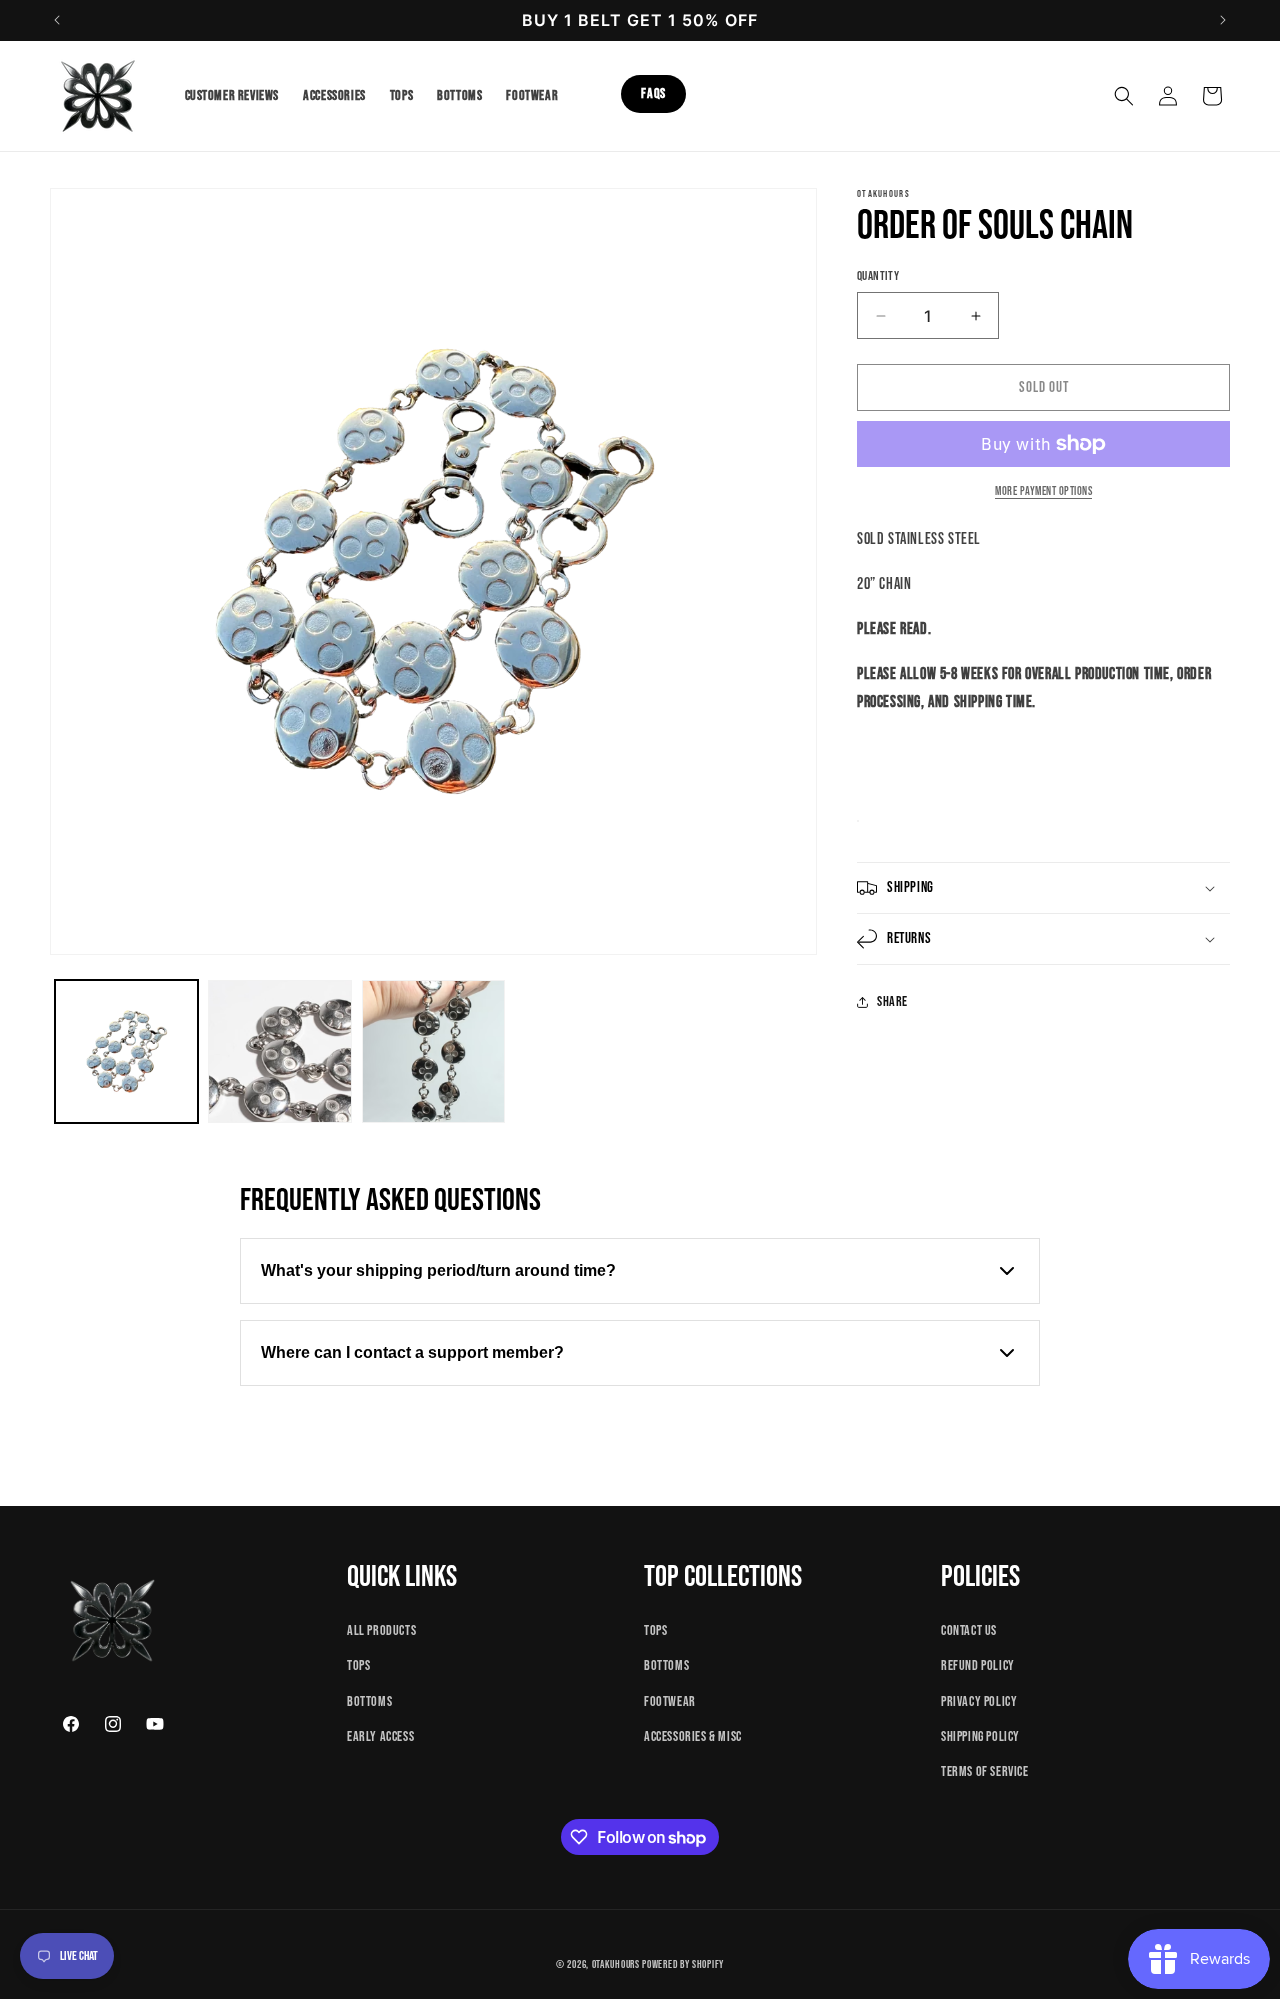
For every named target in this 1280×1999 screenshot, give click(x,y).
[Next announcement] (1223, 20)
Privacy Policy (979, 1700)
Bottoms (369, 1700)
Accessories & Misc (693, 1735)
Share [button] (892, 1001)
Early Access (380, 1735)
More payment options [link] (1043, 491)
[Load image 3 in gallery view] (433, 1051)
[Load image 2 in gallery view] (279, 1051)
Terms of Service (985, 1771)
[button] (1124, 96)
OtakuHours (616, 1964)
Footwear (670, 1700)
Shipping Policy (980, 1735)
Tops (358, 1665)
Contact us (969, 1630)
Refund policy (978, 1665)
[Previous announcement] (57, 20)
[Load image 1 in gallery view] (126, 1051)
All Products (381, 1630)
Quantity (878, 276)
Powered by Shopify (683, 1964)
